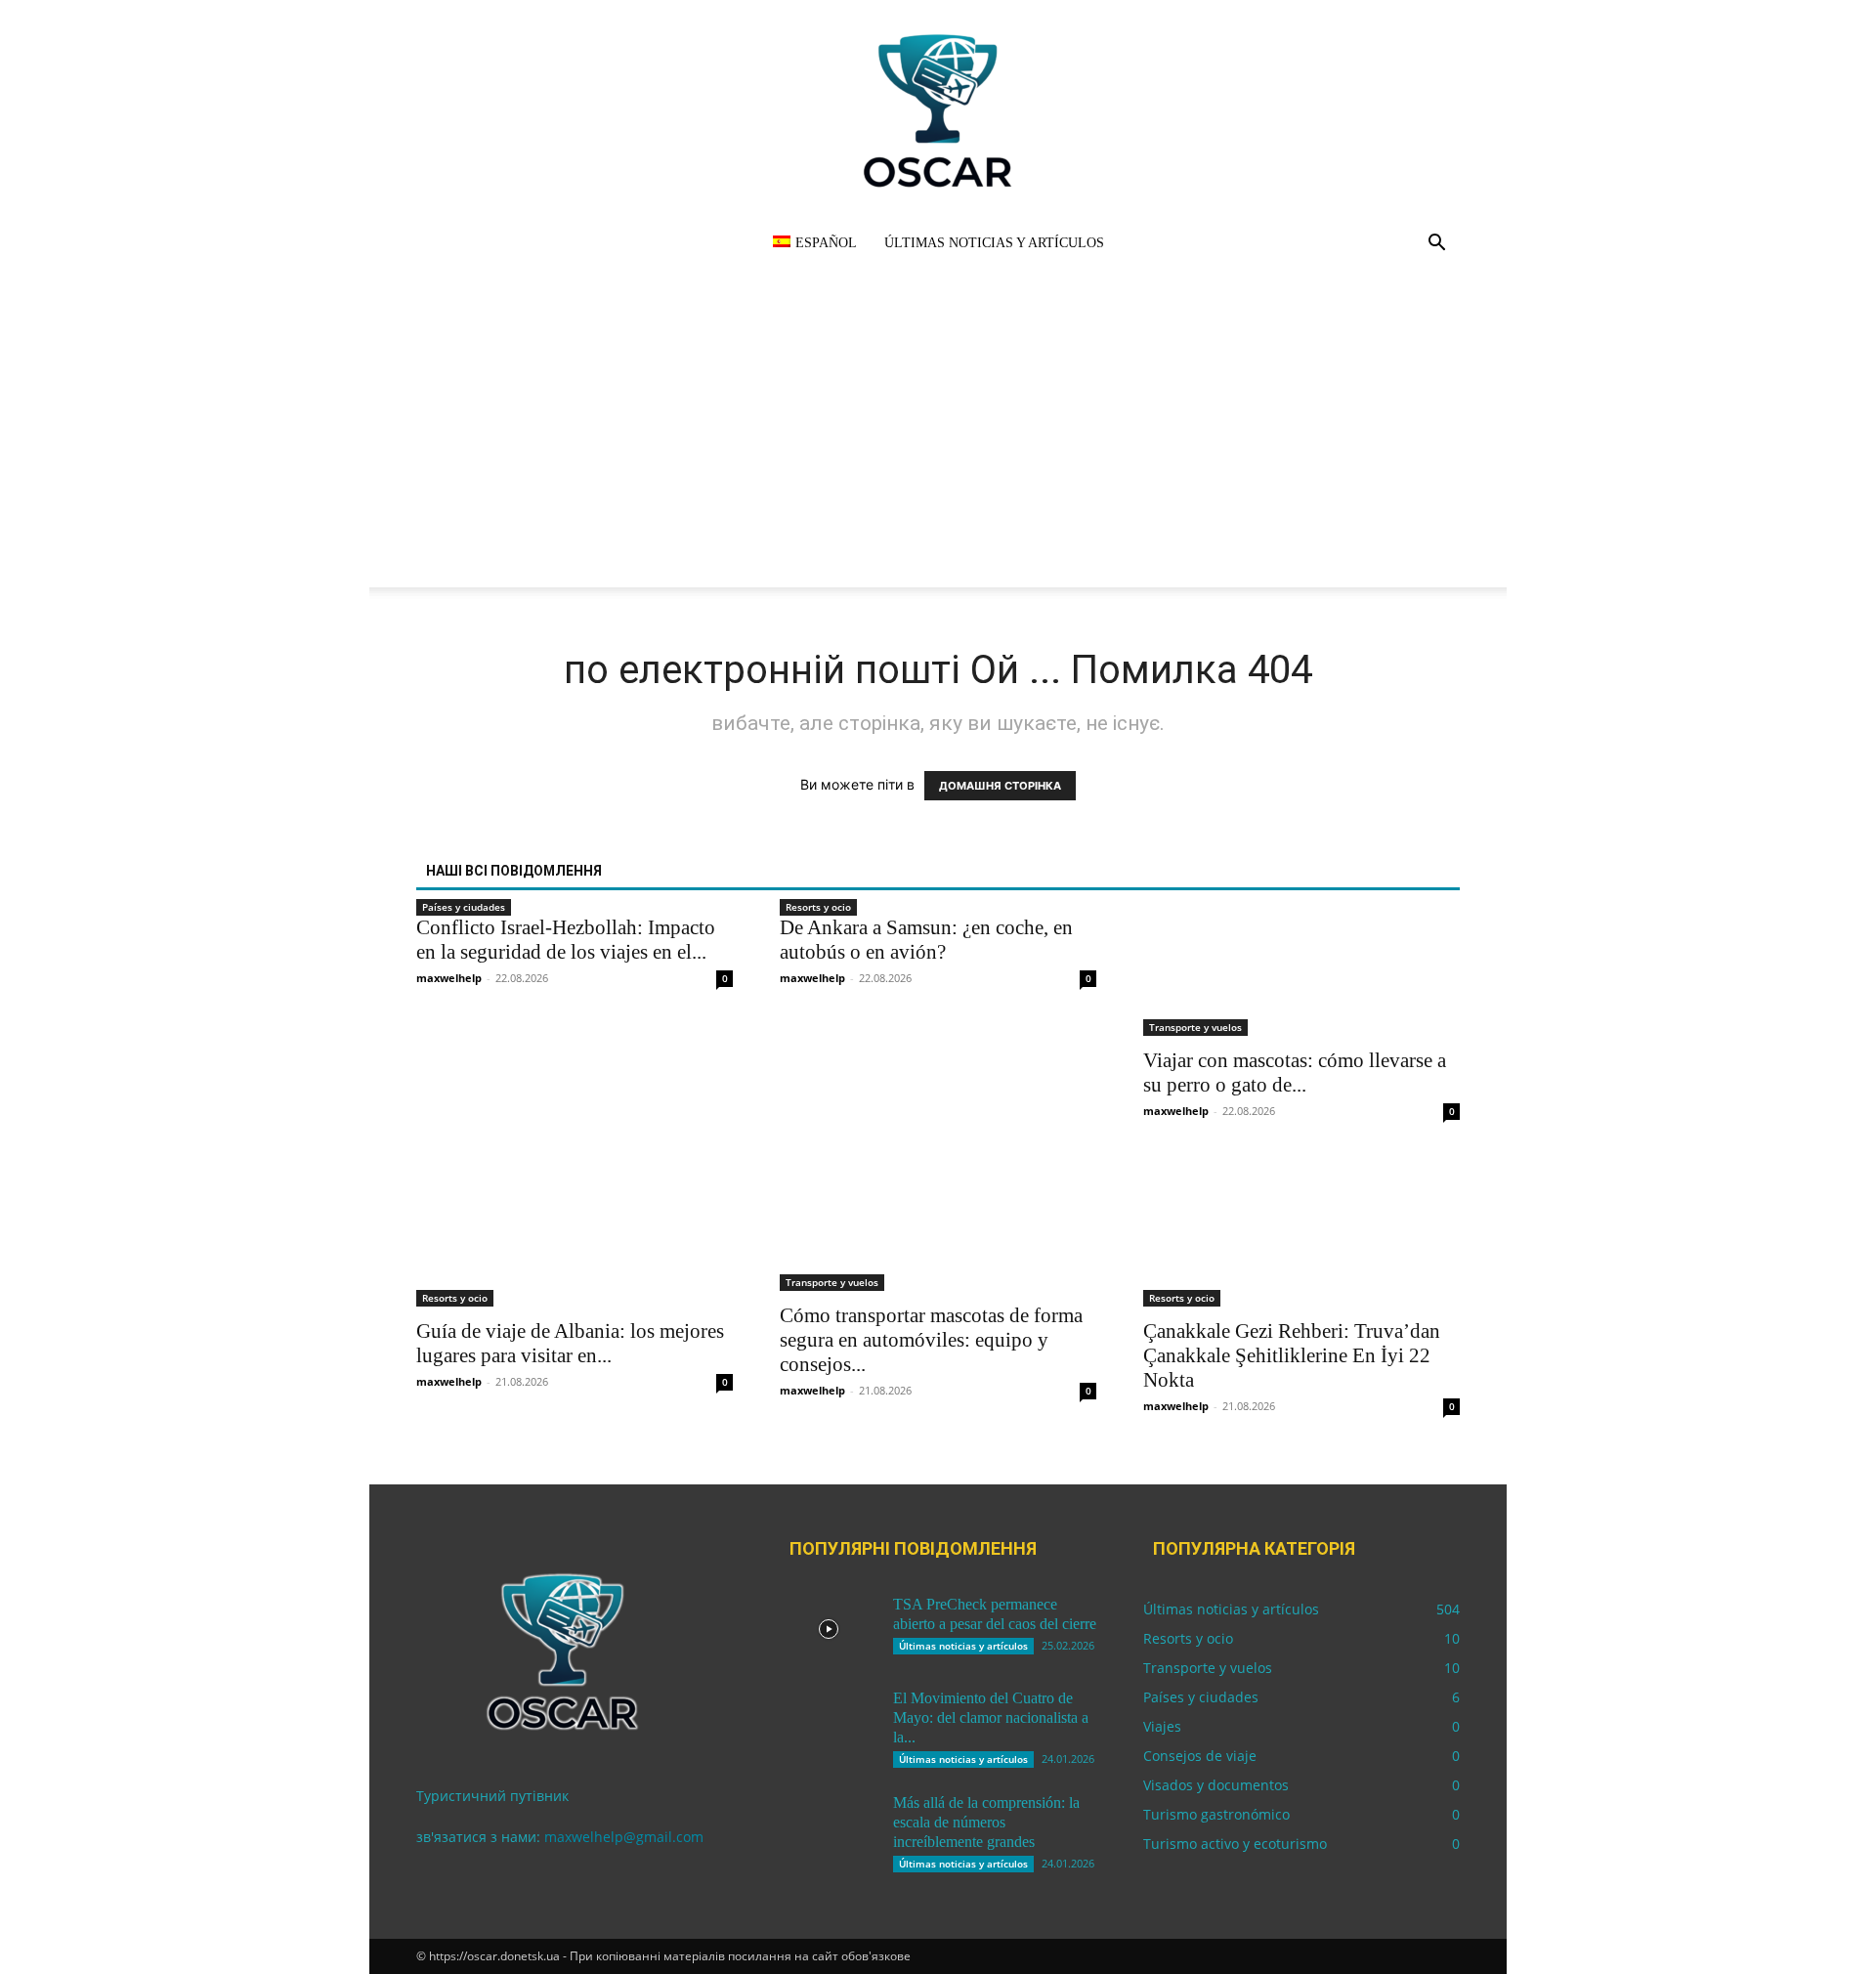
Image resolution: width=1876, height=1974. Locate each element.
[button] (1436, 245)
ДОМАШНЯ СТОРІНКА (1000, 786)
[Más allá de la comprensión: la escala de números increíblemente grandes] (829, 1827)
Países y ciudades (464, 907)
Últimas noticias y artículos (994, 243)
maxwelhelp (449, 978)
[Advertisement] (938, 451)
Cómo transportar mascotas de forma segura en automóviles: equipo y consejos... (931, 1340)
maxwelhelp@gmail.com (624, 1837)
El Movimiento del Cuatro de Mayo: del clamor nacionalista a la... (991, 1717)
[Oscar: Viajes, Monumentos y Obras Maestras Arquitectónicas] (938, 110)
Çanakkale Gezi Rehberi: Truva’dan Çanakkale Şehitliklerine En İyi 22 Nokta (1292, 1355)
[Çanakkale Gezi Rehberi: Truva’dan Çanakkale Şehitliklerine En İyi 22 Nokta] (1301, 1228)
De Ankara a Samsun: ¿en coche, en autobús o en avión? (926, 940)
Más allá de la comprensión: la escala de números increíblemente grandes (986, 1822)
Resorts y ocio (818, 907)
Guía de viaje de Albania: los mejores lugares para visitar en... (570, 1343)
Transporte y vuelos (1195, 1027)
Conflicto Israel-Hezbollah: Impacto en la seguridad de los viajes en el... (566, 940)
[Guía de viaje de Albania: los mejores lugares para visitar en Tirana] (575, 1228)
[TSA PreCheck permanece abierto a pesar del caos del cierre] (829, 1629)
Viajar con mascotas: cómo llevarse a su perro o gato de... (1295, 1073)
